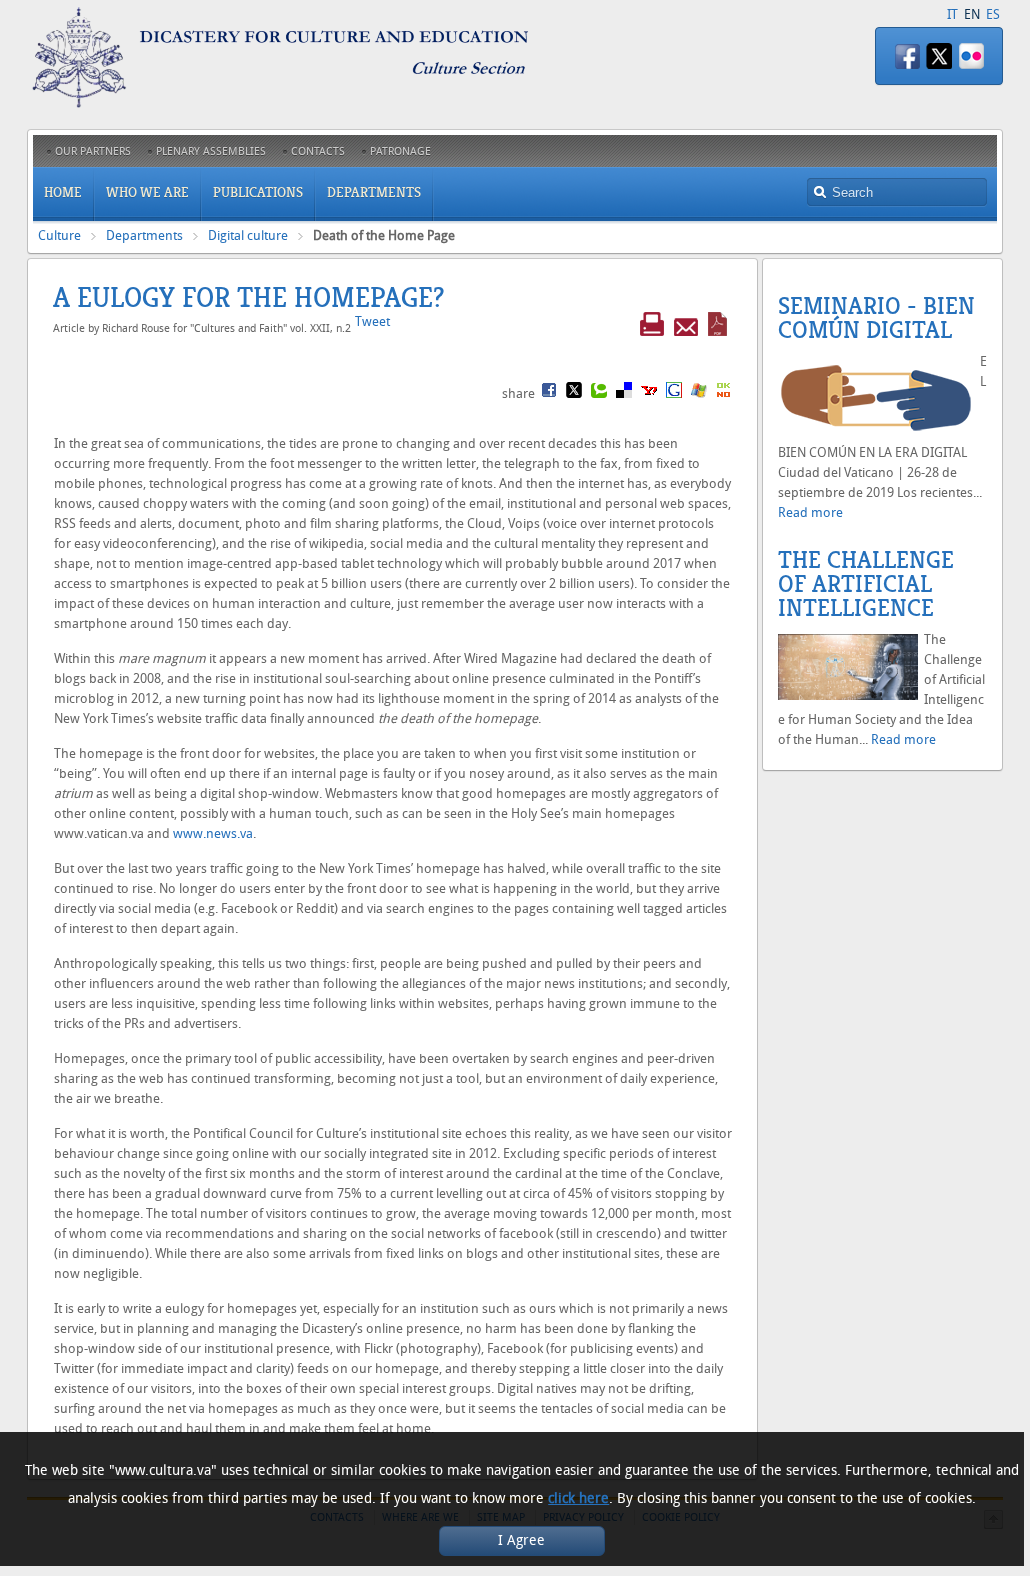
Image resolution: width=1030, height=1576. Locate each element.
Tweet (372, 321)
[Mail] (686, 327)
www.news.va (213, 833)
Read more (810, 512)
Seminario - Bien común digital (876, 318)
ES (993, 14)
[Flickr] (971, 56)
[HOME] (307, 103)
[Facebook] (907, 56)
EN (972, 14)
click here (578, 1498)
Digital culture (248, 235)
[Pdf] (717, 327)
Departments (144, 235)
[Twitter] (939, 56)
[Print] (652, 327)
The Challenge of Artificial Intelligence (866, 584)
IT (952, 14)
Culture (59, 235)
